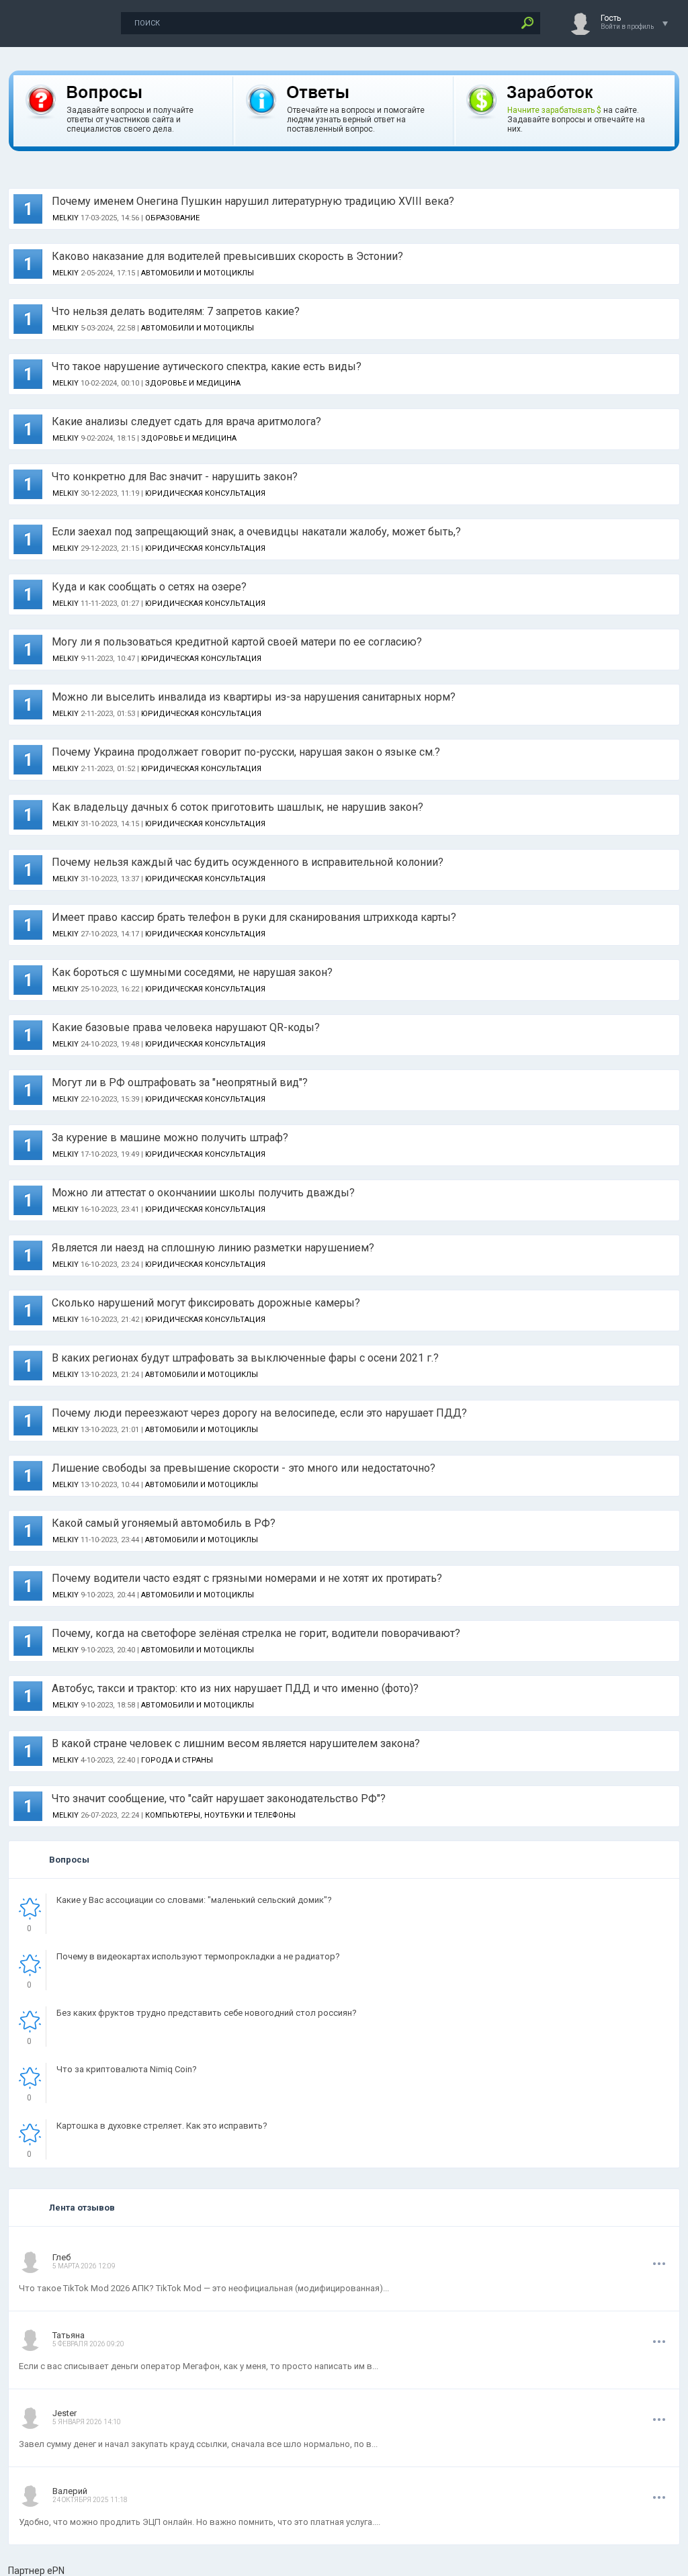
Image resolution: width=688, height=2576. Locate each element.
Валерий (70, 2491)
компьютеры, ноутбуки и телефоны (220, 1815)
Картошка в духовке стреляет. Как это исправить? (162, 2126)
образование (172, 218)
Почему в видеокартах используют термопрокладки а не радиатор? (198, 1956)
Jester (64, 2413)
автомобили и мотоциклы (198, 273)
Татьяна (69, 2335)
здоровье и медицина (193, 383)
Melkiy (66, 218)
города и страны (177, 1760)
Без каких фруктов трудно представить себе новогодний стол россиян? (207, 2013)
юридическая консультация (205, 493)
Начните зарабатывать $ (554, 110)
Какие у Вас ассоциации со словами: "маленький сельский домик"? (194, 1900)
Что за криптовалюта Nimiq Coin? (127, 2069)
